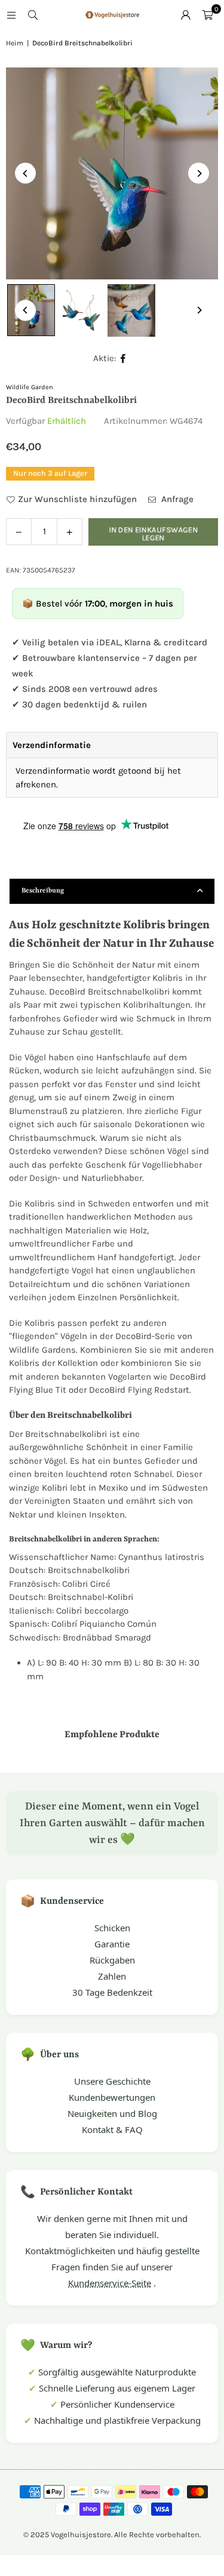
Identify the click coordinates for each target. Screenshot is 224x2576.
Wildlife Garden (30, 387)
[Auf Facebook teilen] (123, 358)
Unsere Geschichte (112, 2081)
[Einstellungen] (186, 15)
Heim (15, 43)
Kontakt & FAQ (112, 2129)
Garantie (112, 1944)
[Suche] (33, 15)
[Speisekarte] (11, 15)
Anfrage (176, 499)
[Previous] (25, 173)
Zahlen (112, 1976)
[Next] (199, 173)
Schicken (112, 1928)
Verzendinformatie (52, 745)
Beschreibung (43, 891)
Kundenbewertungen (112, 2097)
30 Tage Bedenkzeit (112, 1992)
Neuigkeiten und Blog (112, 2113)
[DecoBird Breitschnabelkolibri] (81, 310)
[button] (207, 15)
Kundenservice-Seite (110, 2283)
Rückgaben (112, 1960)
